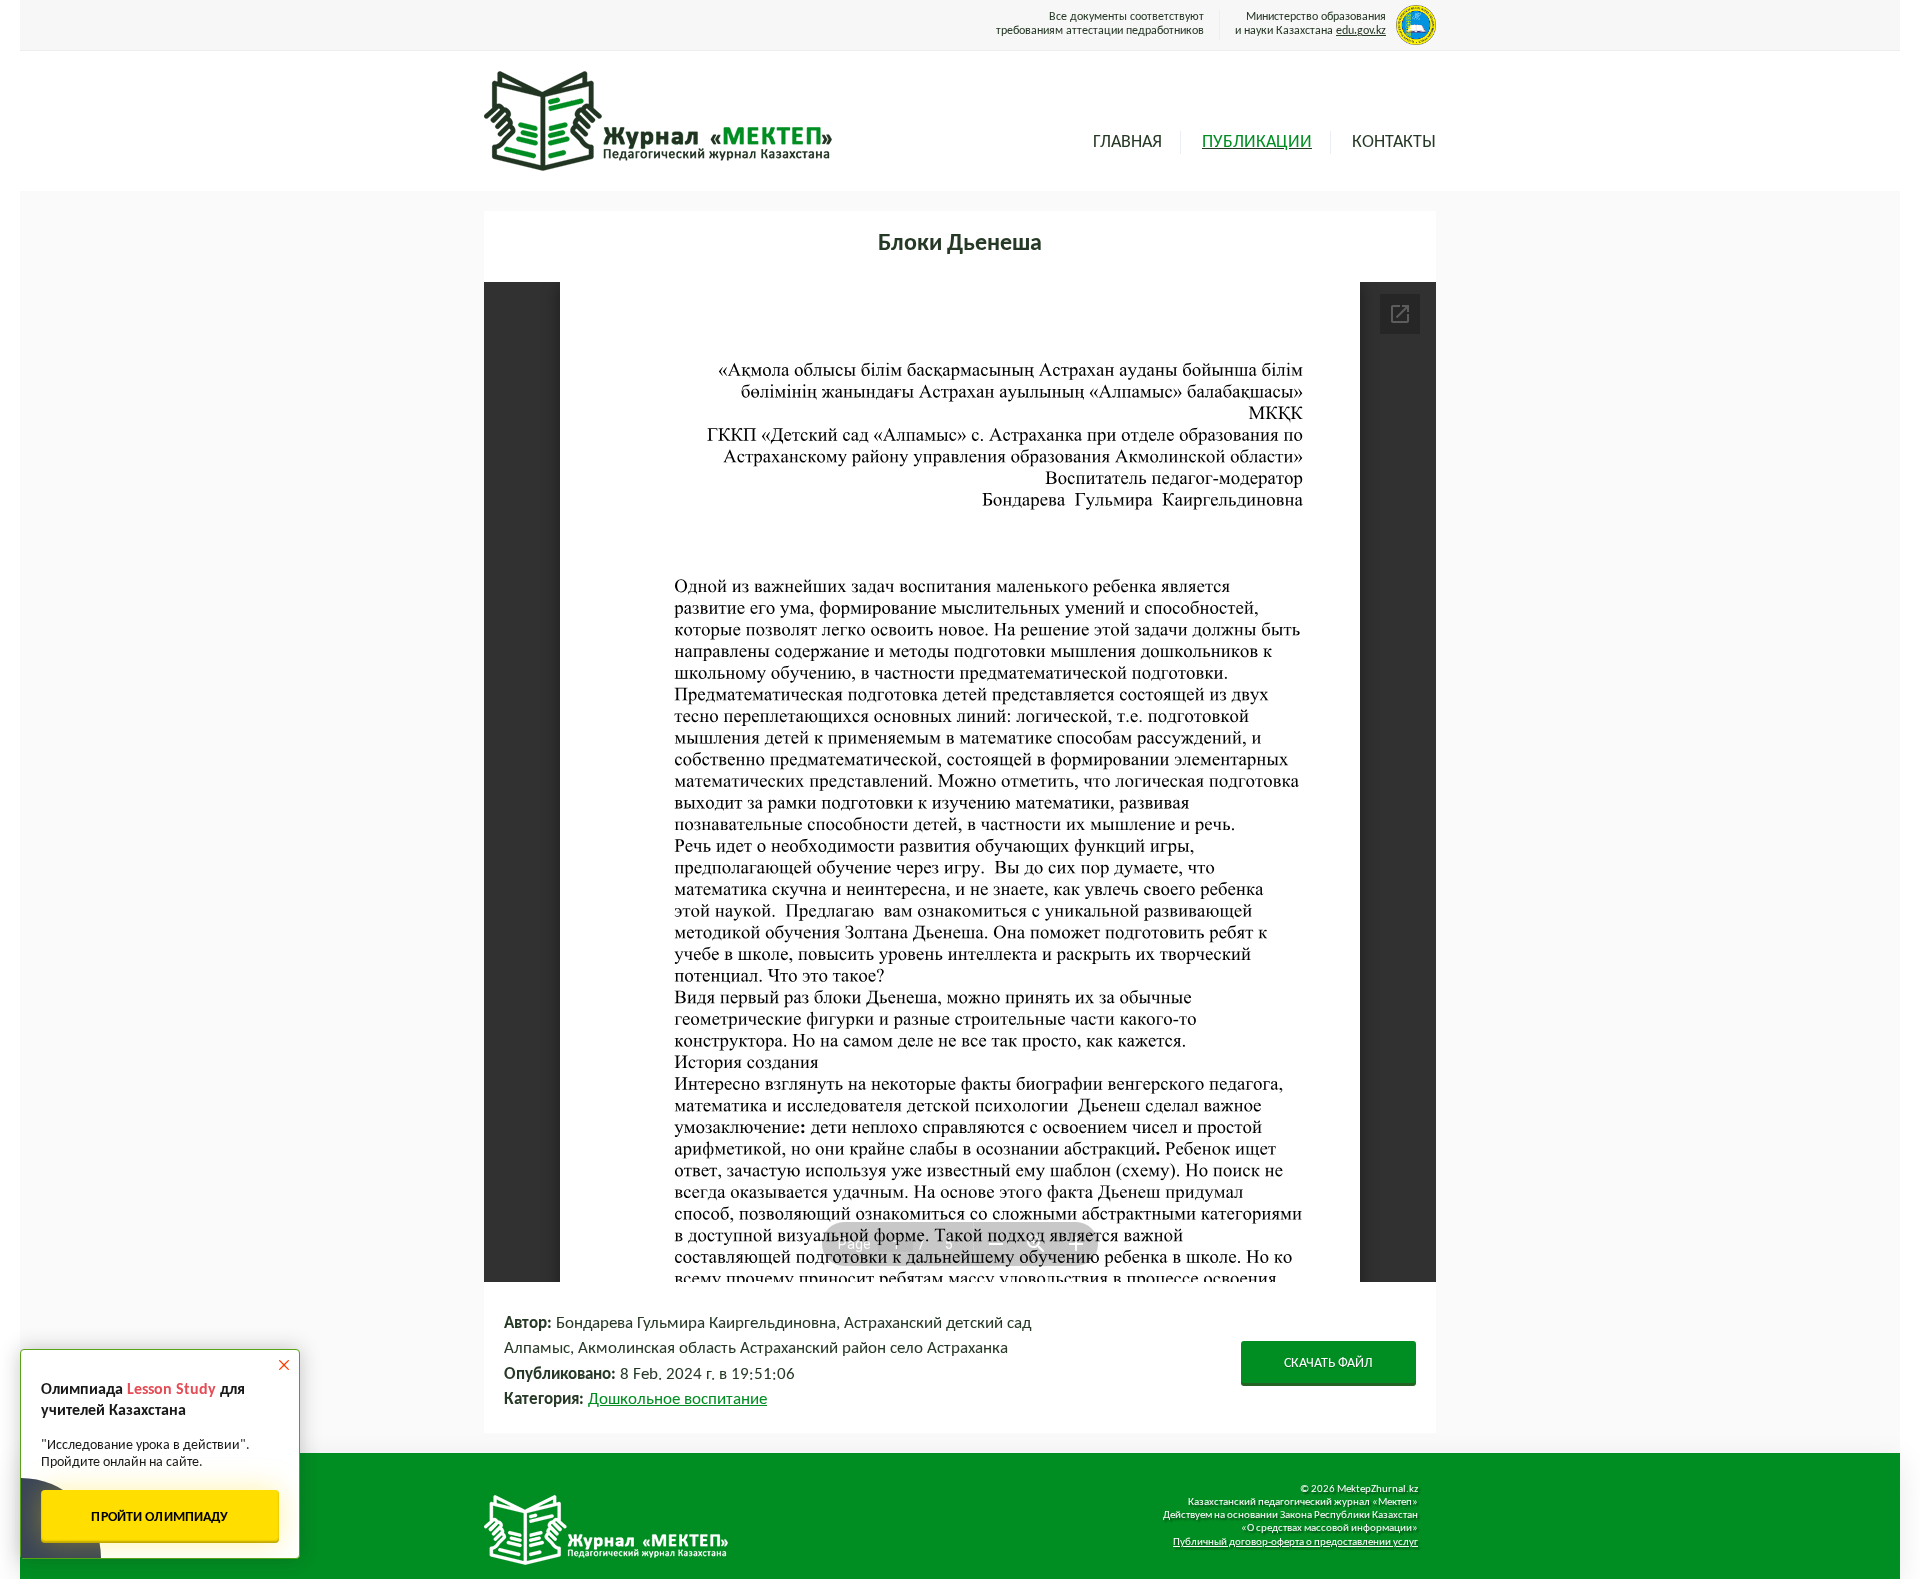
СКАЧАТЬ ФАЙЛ (1328, 1363)
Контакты (1394, 142)
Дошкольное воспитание (677, 1399)
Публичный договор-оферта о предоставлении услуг (1295, 1542)
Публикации (1257, 142)
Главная (1127, 142)
